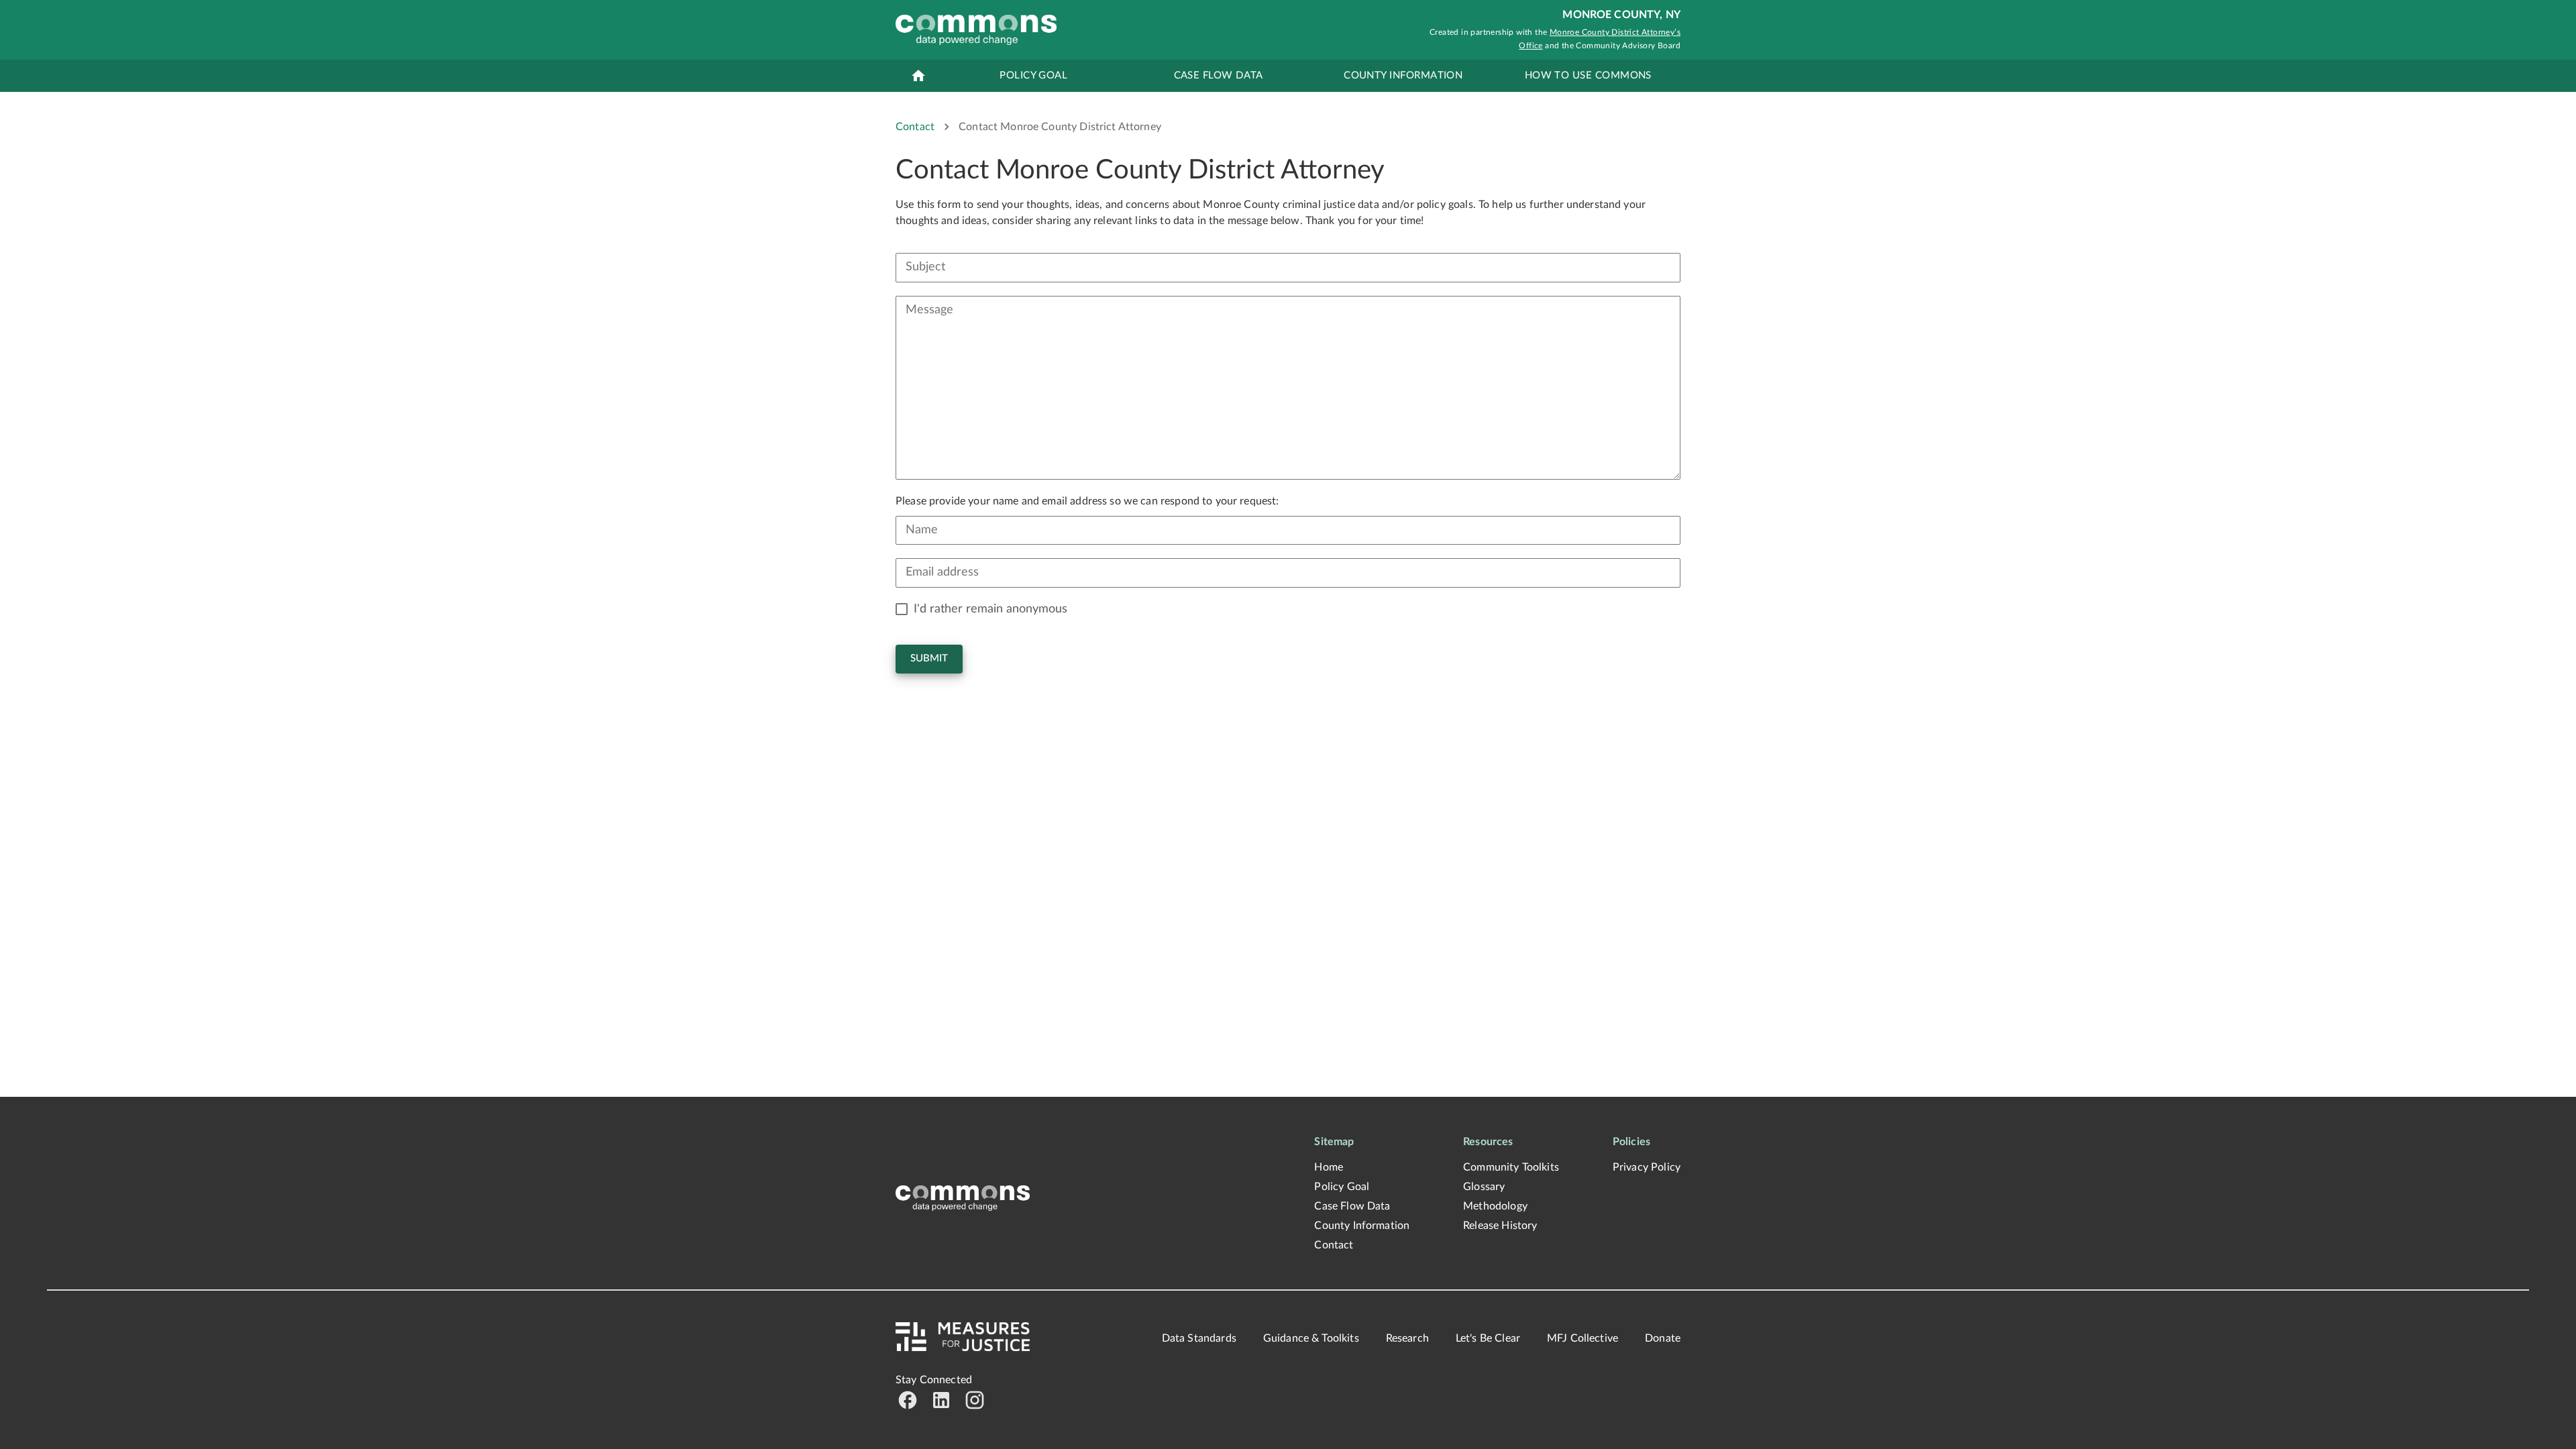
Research (1407, 1338)
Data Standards (1199, 1338)
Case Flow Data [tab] (1219, 75)
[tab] (918, 76)
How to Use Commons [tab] (1588, 75)
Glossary (1484, 1187)
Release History (1500, 1226)
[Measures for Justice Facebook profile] (908, 1400)
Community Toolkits (1511, 1167)
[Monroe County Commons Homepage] (976, 30)
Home (1329, 1167)
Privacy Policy (1647, 1167)
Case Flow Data (1352, 1206)
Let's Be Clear (1488, 1338)
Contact (915, 127)
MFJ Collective (1582, 1338)
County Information (1362, 1226)
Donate (1663, 1338)
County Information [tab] (1403, 75)
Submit (929, 658)
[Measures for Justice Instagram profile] (975, 1400)
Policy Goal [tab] (1033, 75)
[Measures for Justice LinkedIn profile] (941, 1400)
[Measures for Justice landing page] (963, 1198)
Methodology (1495, 1206)
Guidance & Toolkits (1311, 1338)
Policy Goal (1342, 1187)
